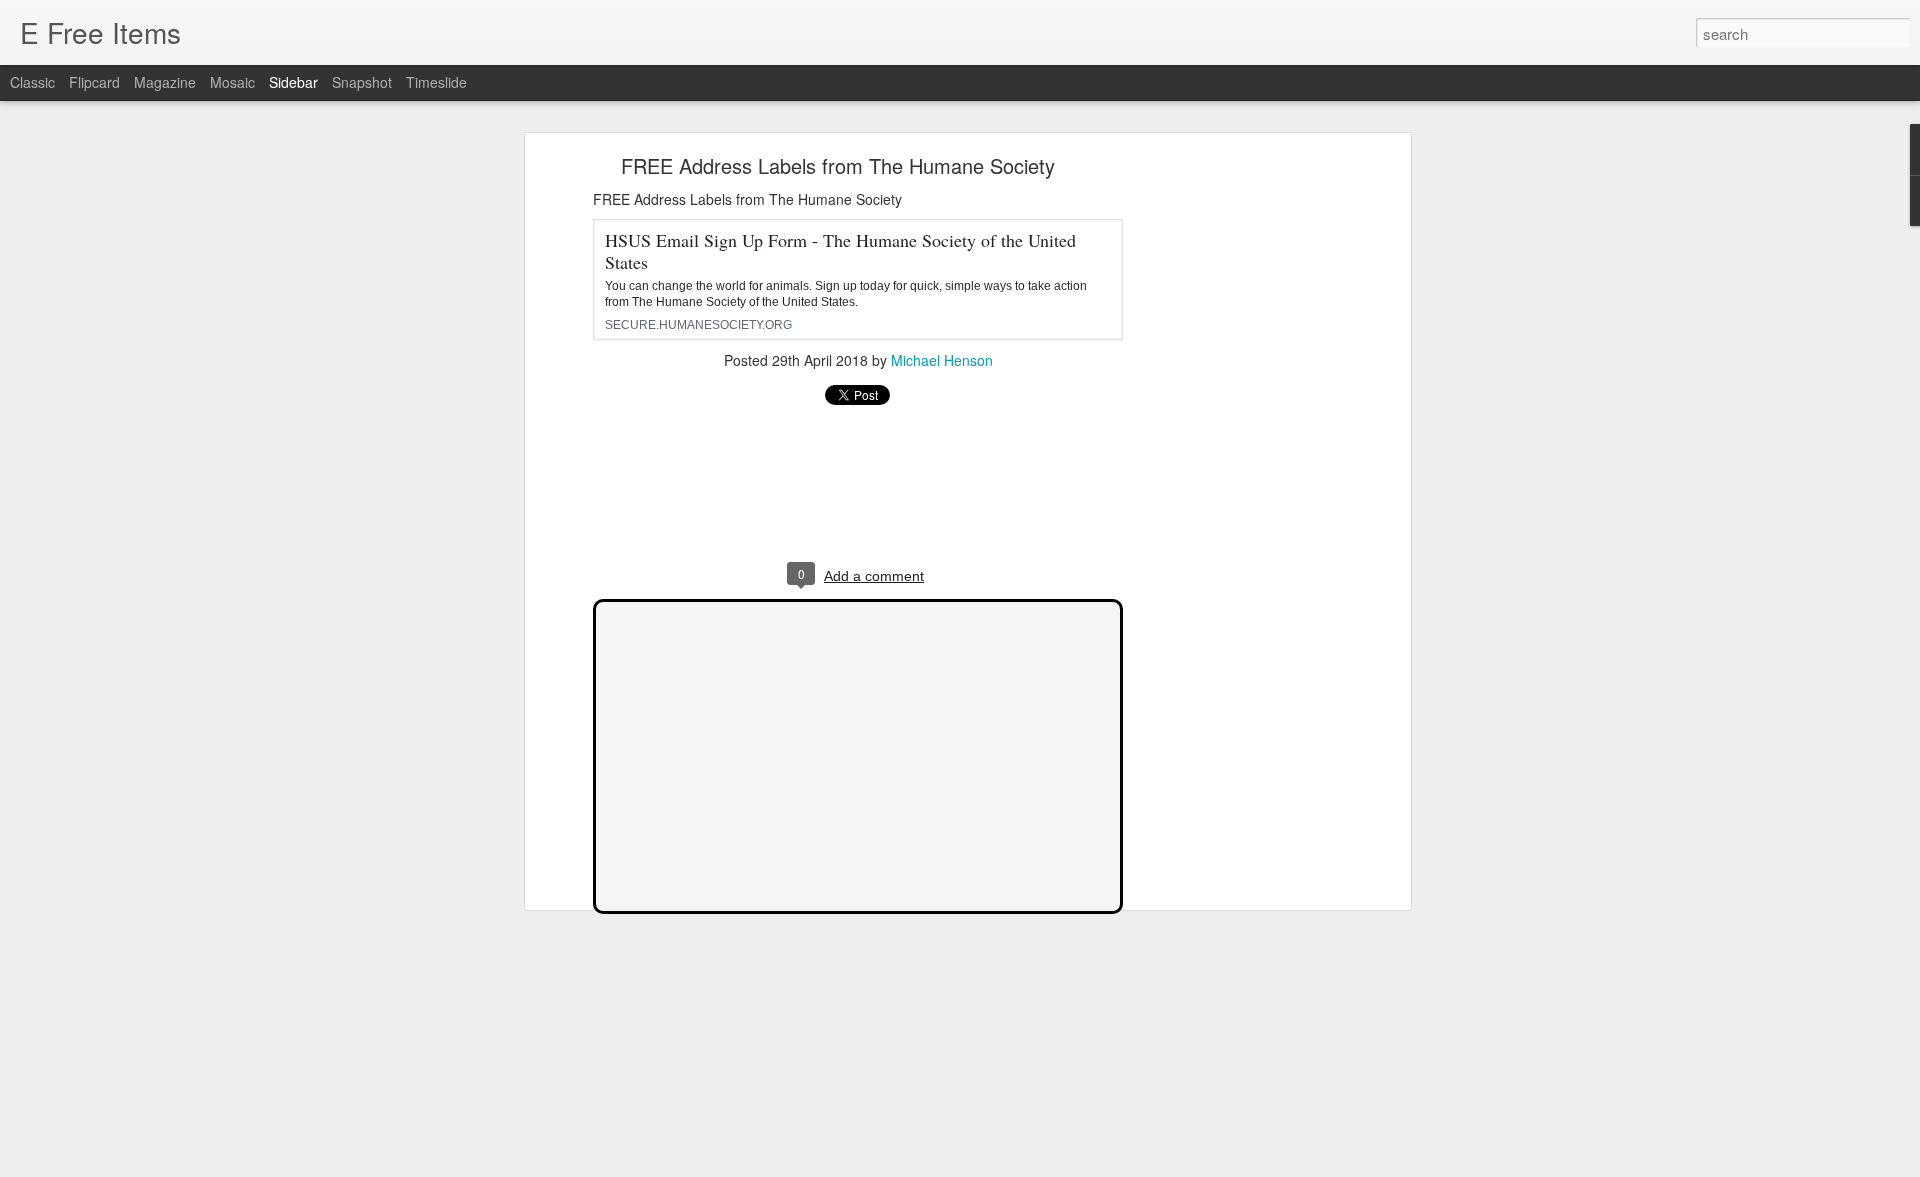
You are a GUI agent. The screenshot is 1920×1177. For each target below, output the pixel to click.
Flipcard (94, 82)
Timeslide (436, 82)
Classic (32, 82)
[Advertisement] (1233, 476)
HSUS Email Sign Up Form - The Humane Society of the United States (840, 251)
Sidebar (293, 82)
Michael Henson (942, 360)
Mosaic (232, 82)
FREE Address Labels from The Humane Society (838, 165)
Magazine (165, 82)
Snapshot (362, 82)
